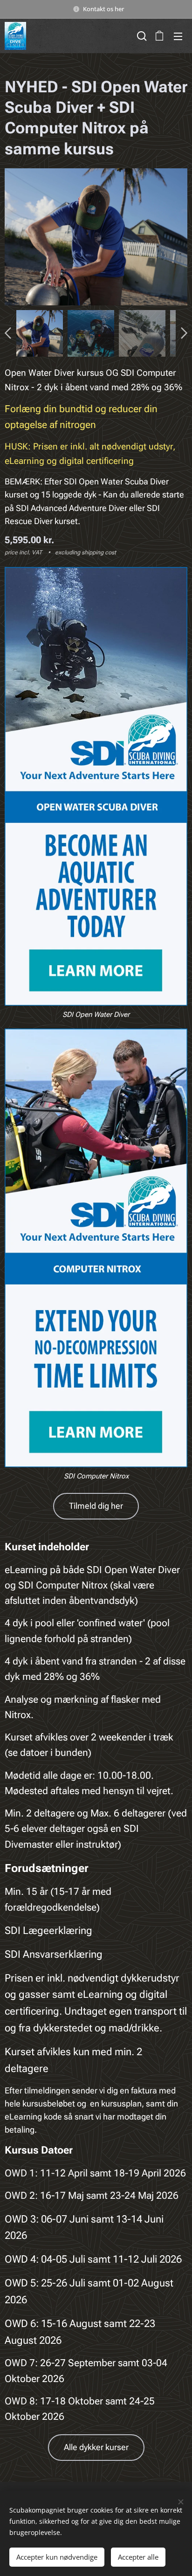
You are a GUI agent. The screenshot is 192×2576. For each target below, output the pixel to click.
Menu (178, 36)
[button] (141, 36)
